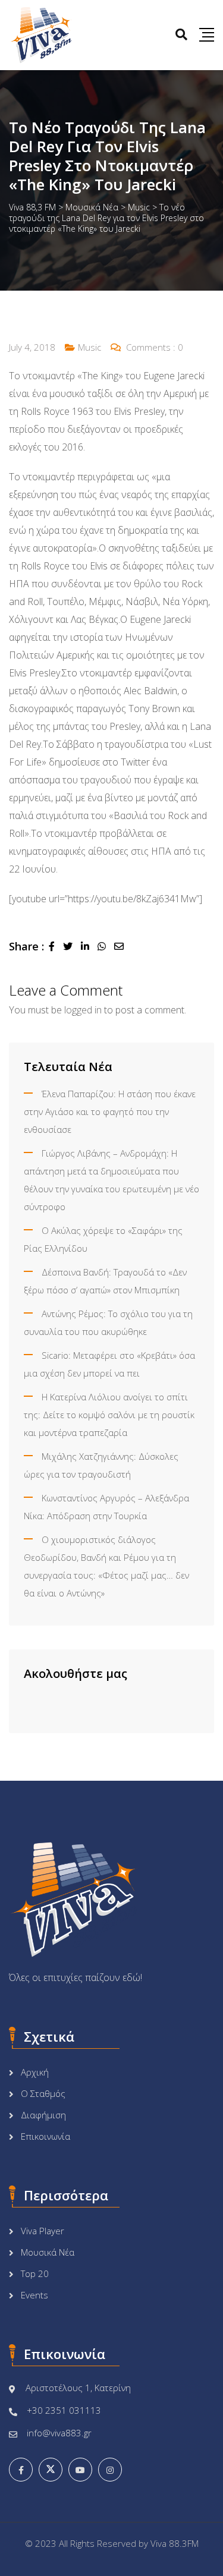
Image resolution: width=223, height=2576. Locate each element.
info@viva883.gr (59, 2433)
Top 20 (35, 2273)
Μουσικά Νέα (48, 2252)
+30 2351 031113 (64, 2410)
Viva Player (43, 2231)
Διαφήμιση (43, 2115)
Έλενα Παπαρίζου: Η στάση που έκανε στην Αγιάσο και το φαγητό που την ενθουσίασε (110, 1111)
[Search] (181, 34)
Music (89, 347)
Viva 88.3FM (175, 2543)
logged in (83, 1010)
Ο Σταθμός (43, 2093)
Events (34, 2295)
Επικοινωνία (45, 2136)
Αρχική (35, 2072)
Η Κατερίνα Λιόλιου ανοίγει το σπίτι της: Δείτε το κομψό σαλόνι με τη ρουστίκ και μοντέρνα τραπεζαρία (109, 1415)
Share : (26, 946)
